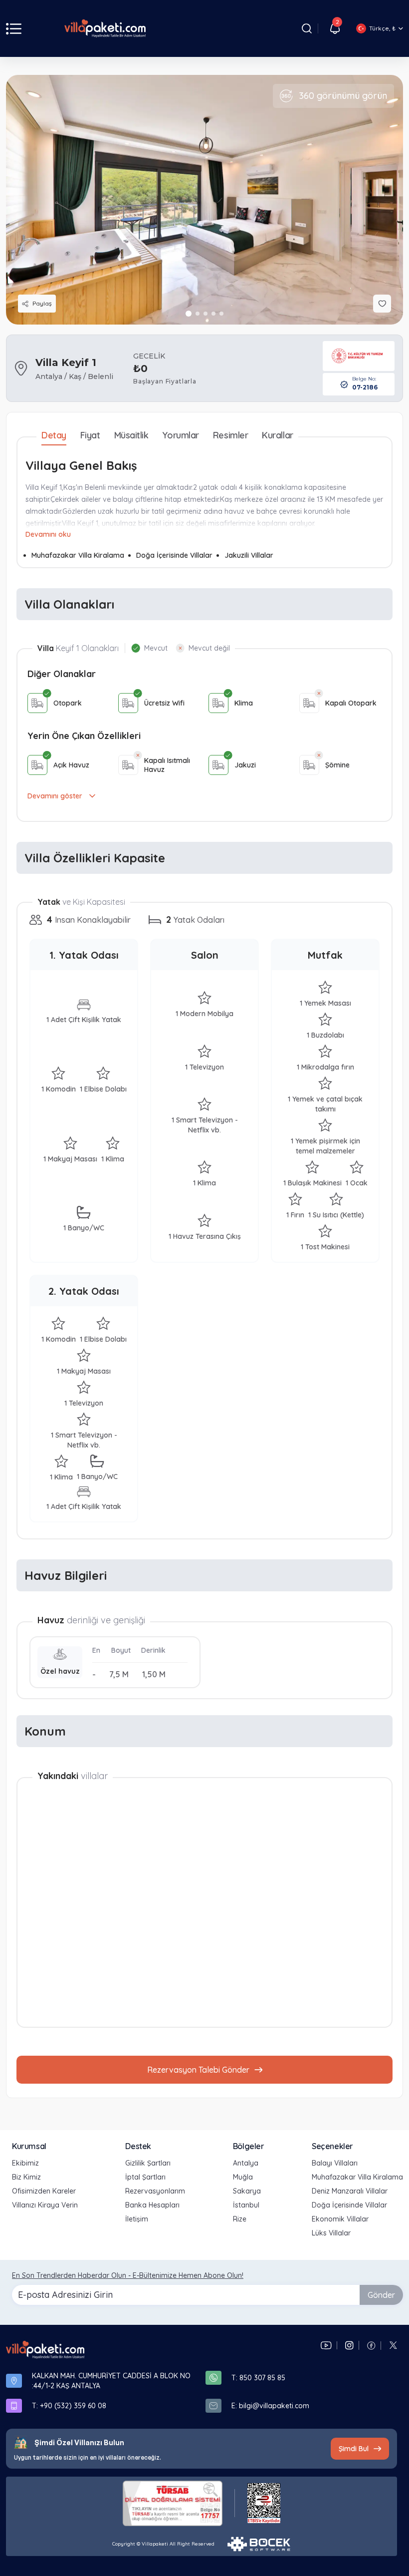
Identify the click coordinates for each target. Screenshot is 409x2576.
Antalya (246, 2163)
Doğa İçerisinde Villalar (174, 555)
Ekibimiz (25, 2163)
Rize (240, 2219)
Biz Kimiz (26, 2177)
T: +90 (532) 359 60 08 (69, 2406)
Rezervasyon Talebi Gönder (198, 2070)
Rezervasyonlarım (155, 2191)
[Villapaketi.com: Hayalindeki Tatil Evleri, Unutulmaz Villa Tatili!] (45, 2350)
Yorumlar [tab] (180, 435)
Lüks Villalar (331, 2233)
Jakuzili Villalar (249, 555)
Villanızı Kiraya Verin (45, 2205)
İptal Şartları (145, 2177)
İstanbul (246, 2205)
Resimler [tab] (230, 435)
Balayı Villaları (335, 2163)
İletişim (137, 2219)
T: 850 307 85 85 (258, 2378)
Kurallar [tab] (277, 435)
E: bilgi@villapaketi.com (270, 2406)
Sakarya (247, 2191)
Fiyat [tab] (90, 435)
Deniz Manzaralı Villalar (350, 2191)
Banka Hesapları (152, 2205)
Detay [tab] (54, 435)
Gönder (381, 2295)
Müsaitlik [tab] (131, 435)
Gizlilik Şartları (148, 2163)
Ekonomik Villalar (340, 2219)
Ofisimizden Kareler (44, 2191)
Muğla (243, 2177)
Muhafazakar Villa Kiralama (78, 555)
